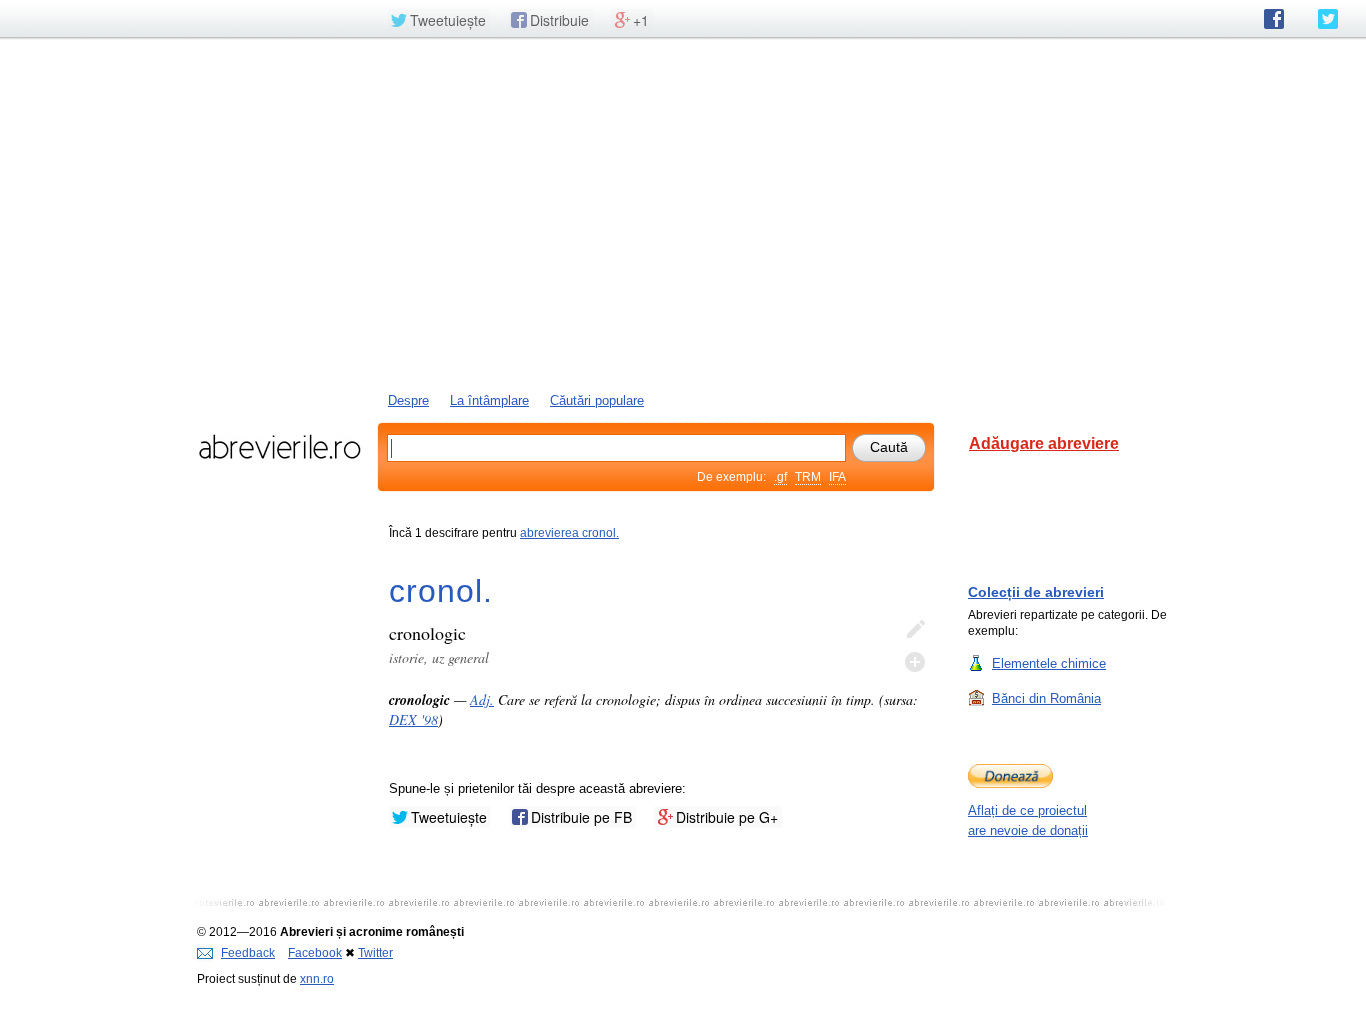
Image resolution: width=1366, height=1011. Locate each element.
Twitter (375, 953)
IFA (837, 477)
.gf (780, 477)
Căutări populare (597, 400)
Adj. (482, 699)
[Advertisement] (683, 213)
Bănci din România (1046, 698)
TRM (808, 477)
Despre (408, 400)
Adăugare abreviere (1044, 443)
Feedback (248, 953)
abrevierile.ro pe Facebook (1274, 19)
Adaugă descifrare (915, 662)
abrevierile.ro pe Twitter (1328, 19)
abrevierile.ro (279, 447)
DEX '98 (413, 719)
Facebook (315, 953)
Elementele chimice (1049, 663)
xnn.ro (317, 979)
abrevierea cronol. (569, 533)
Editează (915, 630)
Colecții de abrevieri (1036, 592)
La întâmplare (489, 400)
